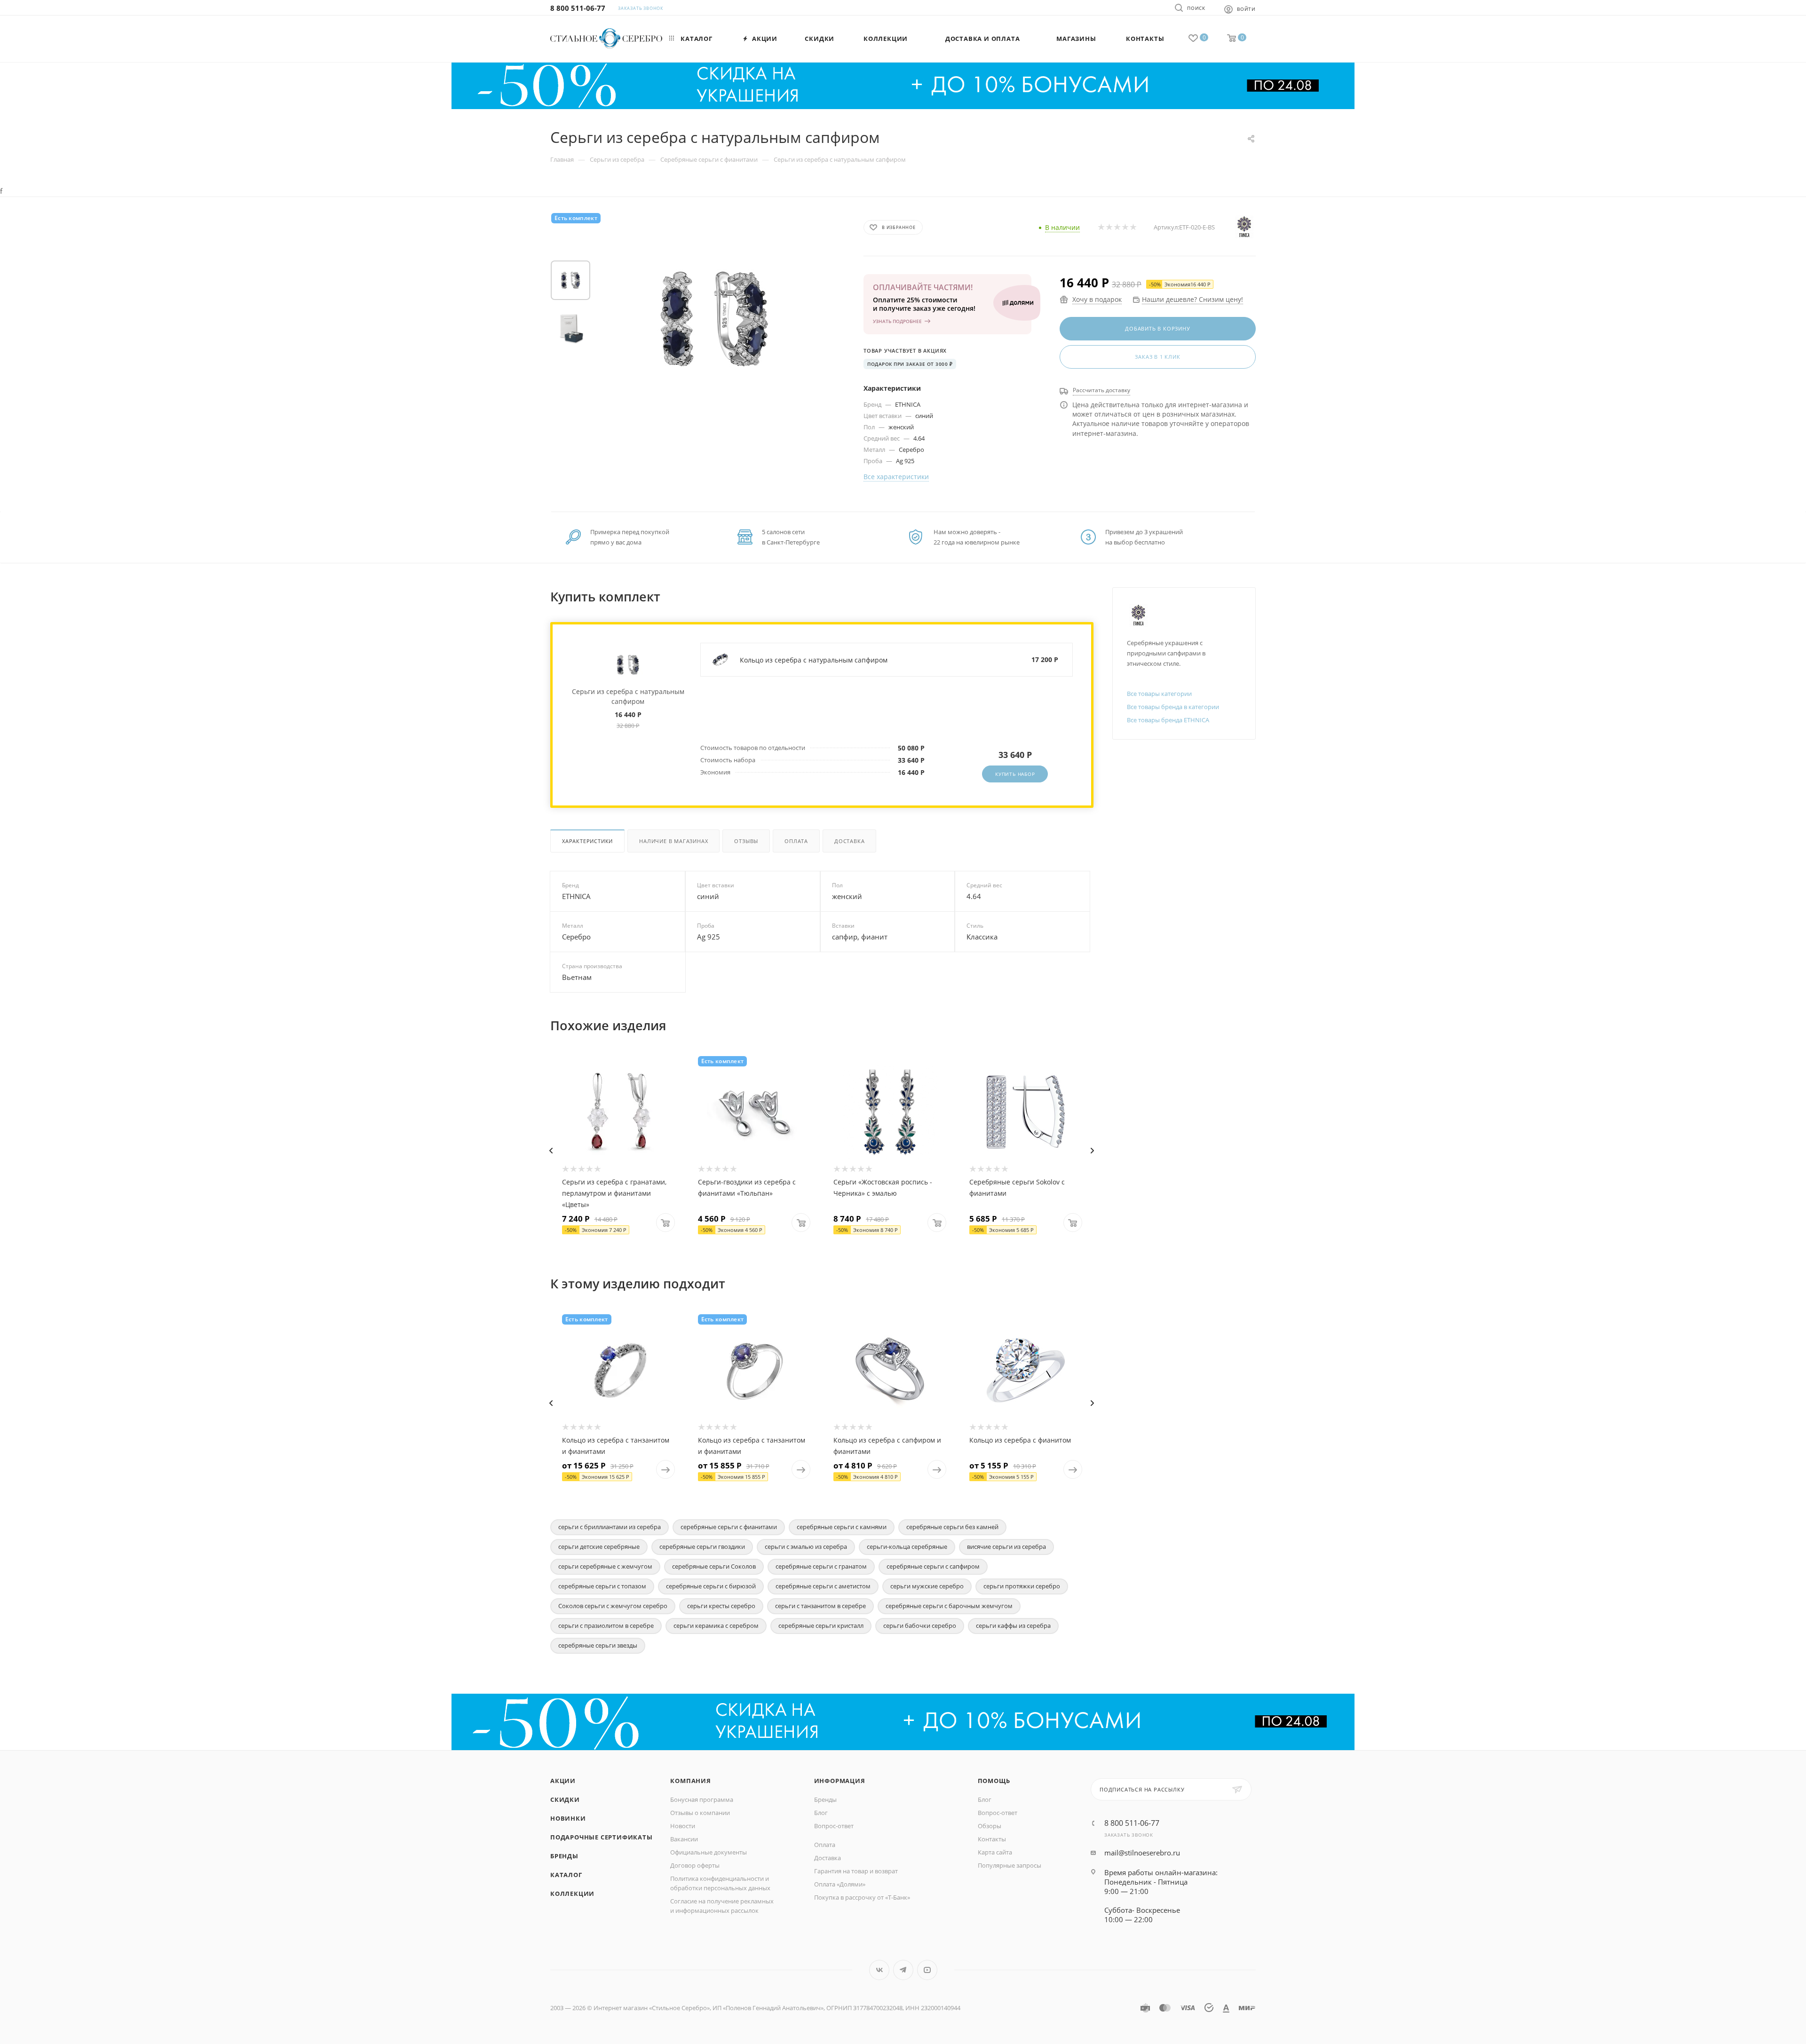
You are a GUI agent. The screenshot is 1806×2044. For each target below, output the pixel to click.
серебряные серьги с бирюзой (711, 1586)
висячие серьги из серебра (1006, 1547)
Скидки (565, 1799)
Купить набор (1015, 774)
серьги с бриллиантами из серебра (610, 1527)
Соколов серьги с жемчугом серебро (613, 1606)
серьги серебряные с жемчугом (605, 1566)
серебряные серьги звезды (598, 1645)
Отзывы (746, 841)
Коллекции (572, 1894)
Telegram (903, 1970)
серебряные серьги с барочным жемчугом (949, 1606)
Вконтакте (879, 1970)
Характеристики (587, 841)
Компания (690, 1781)
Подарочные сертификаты (602, 1837)
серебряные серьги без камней (952, 1527)
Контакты (992, 1839)
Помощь (994, 1781)
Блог (821, 1813)
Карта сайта (995, 1852)
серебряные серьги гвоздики (702, 1547)
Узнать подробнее (897, 321)
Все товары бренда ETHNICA (1168, 720)
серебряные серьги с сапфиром (933, 1566)
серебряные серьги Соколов (714, 1566)
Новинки (568, 1818)
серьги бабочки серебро (920, 1626)
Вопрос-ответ (834, 1826)
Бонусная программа (702, 1799)
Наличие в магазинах (673, 841)
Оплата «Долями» (840, 1884)
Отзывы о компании (700, 1813)
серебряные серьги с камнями (842, 1527)
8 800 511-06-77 (578, 8)
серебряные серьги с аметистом (823, 1586)
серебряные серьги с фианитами (729, 1527)
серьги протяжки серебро (1022, 1586)
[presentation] (551, 1151)
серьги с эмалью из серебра (806, 1547)
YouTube (927, 1970)
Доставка (849, 841)
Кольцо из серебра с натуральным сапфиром (814, 660)
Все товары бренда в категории (1173, 707)
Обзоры (990, 1826)
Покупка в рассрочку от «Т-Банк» (862, 1897)
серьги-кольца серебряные (907, 1547)
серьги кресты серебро (721, 1606)
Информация (840, 1781)
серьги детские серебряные (599, 1547)
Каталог (566, 1875)
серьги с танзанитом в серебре (820, 1606)
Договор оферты (695, 1865)
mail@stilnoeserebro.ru (1142, 1853)
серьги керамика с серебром (716, 1626)
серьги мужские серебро (927, 1586)
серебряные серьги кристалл (821, 1626)
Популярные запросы (1010, 1865)
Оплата (796, 841)
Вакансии (684, 1839)
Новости (683, 1826)
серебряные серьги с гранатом (821, 1566)
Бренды (564, 1856)
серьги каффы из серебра (1013, 1626)
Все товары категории (1159, 694)
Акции (563, 1781)
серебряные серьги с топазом (602, 1586)
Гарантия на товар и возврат (856, 1871)
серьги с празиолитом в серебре (606, 1626)
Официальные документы (709, 1852)
